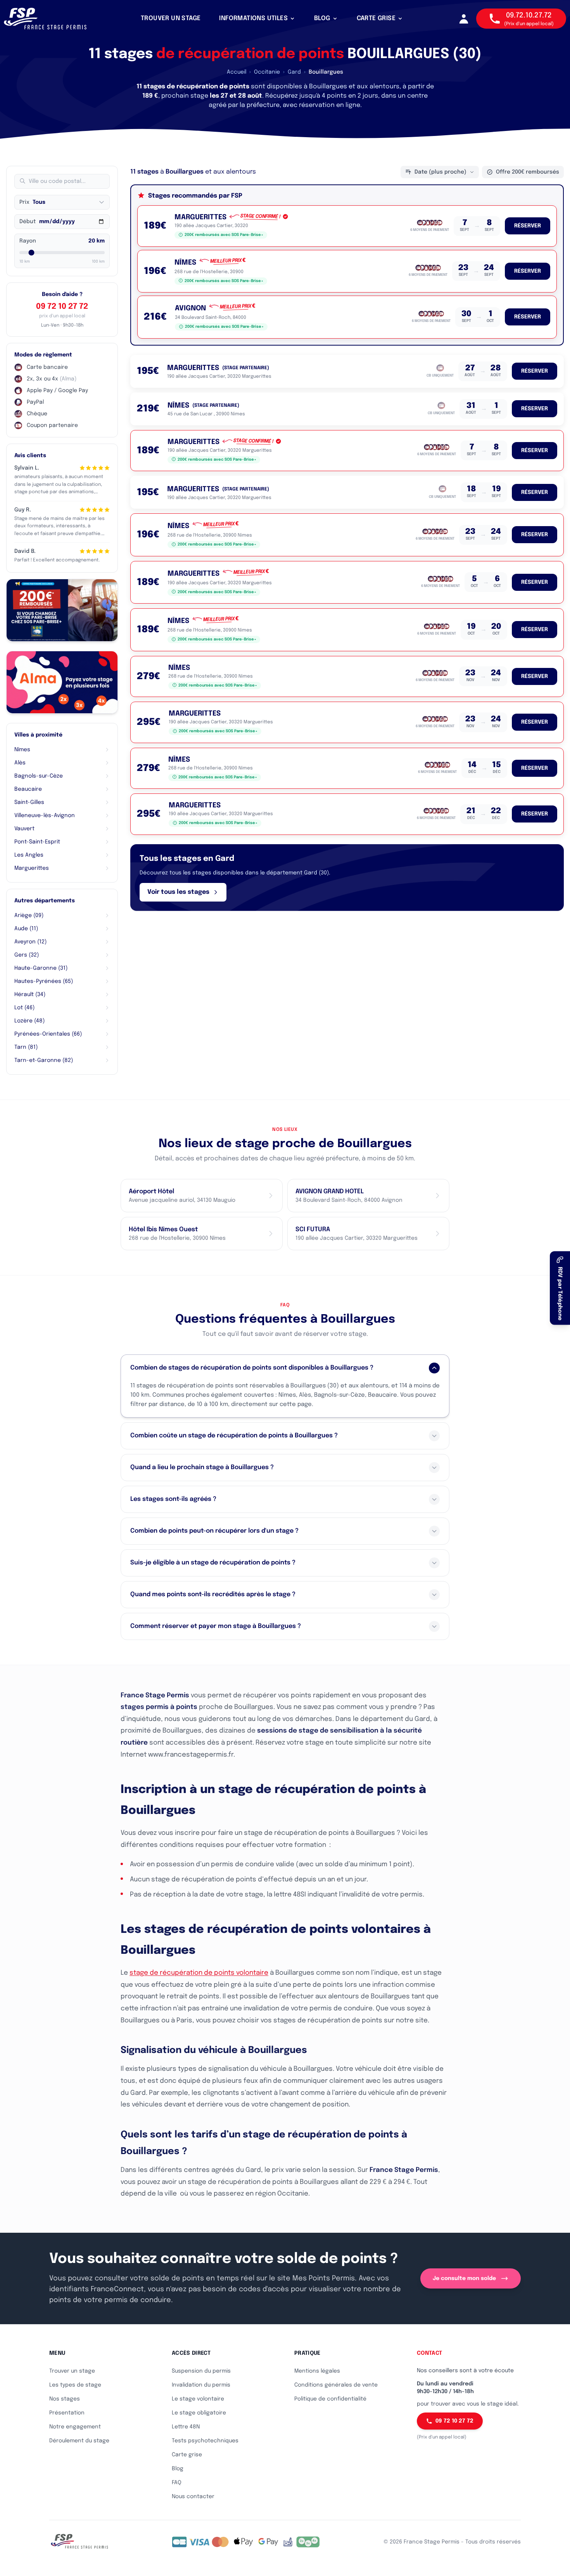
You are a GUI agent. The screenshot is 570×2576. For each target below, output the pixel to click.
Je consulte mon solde (464, 2278)
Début (28, 222)
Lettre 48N (186, 2427)
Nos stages (65, 2399)
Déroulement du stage (79, 2441)
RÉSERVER (528, 226)
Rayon (28, 241)
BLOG (322, 18)
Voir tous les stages (178, 892)
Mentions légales (317, 2371)
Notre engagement (75, 2427)
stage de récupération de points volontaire (199, 1973)
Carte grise (187, 2455)
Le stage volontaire (198, 2399)
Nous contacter (193, 2497)
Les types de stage (75, 2385)
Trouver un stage (72, 2371)
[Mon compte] (464, 19)
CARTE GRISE (376, 18)
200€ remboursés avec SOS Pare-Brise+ (224, 235)
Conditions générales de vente (336, 2385)
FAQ (177, 2483)
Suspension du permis (201, 2371)
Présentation (67, 2413)
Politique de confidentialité (330, 2399)
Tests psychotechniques (205, 2441)
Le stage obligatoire (199, 2413)
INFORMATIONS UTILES (253, 18)
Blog (178, 2469)
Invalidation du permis (201, 2385)
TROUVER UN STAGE (171, 18)
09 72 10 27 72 (62, 307)
